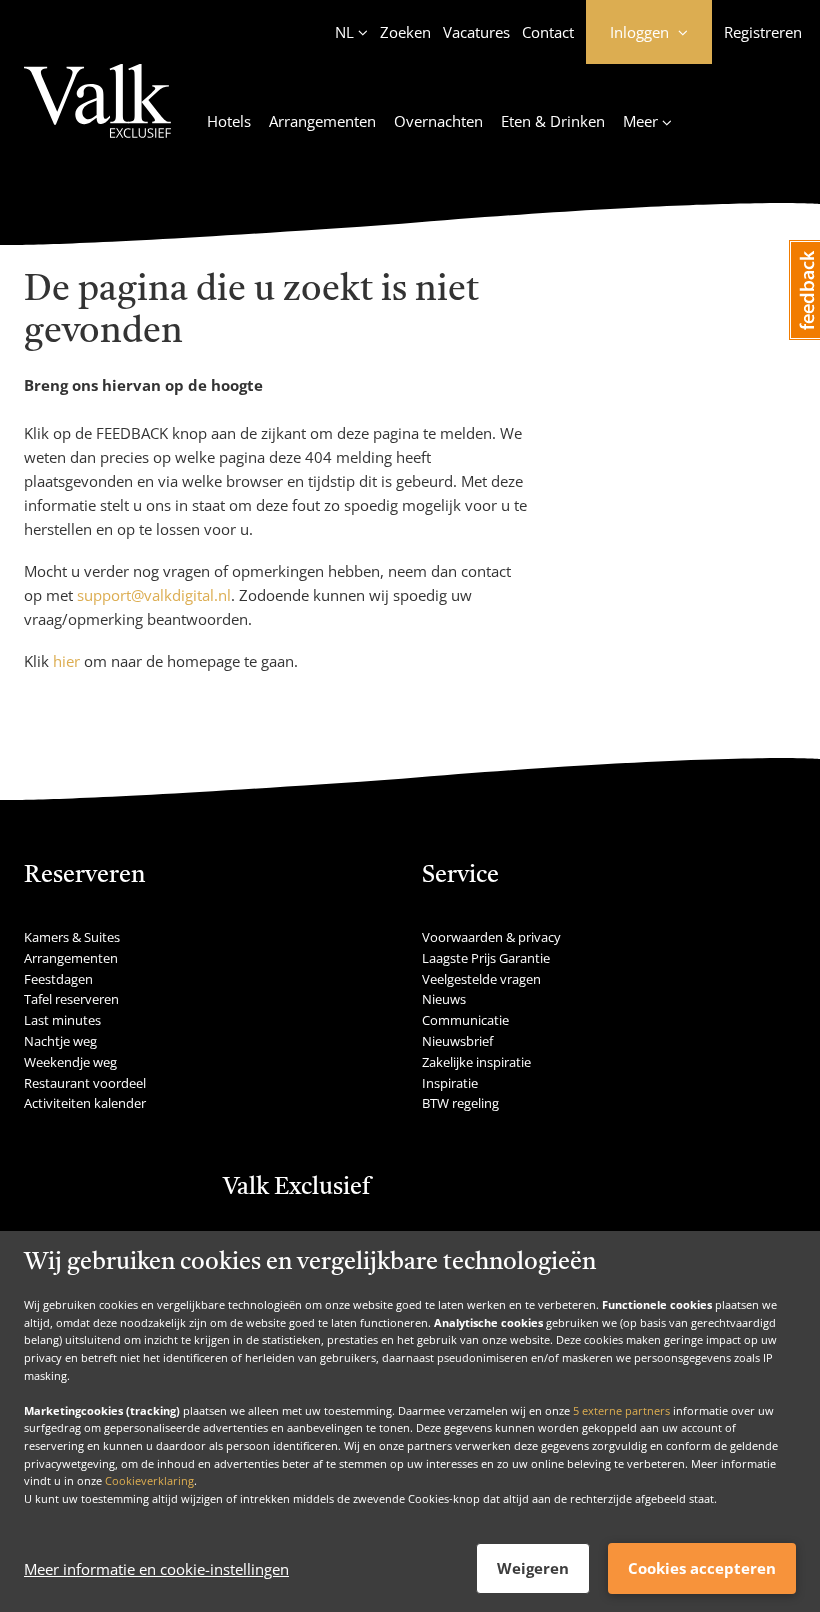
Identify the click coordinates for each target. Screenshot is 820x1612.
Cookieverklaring (149, 1480)
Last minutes (62, 1020)
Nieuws (444, 999)
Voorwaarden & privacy (491, 937)
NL (344, 32)
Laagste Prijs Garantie (486, 958)
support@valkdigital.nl (154, 595)
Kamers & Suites (72, 937)
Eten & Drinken (553, 121)
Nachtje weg (60, 1041)
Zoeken (405, 32)
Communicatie (465, 1020)
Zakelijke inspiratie (476, 1062)
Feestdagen (58, 979)
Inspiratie (450, 1083)
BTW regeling (460, 1103)
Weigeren (533, 1568)
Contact (548, 32)
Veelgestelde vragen (481, 979)
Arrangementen (322, 121)
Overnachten (438, 121)
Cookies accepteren (702, 1568)
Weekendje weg (70, 1062)
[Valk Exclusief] (97, 113)
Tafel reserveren (71, 999)
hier (66, 661)
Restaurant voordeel (85, 1083)
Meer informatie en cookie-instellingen (156, 1569)
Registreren (763, 32)
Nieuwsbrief (457, 1041)
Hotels (229, 121)
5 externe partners (621, 1410)
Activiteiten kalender (85, 1103)
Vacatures (476, 32)
